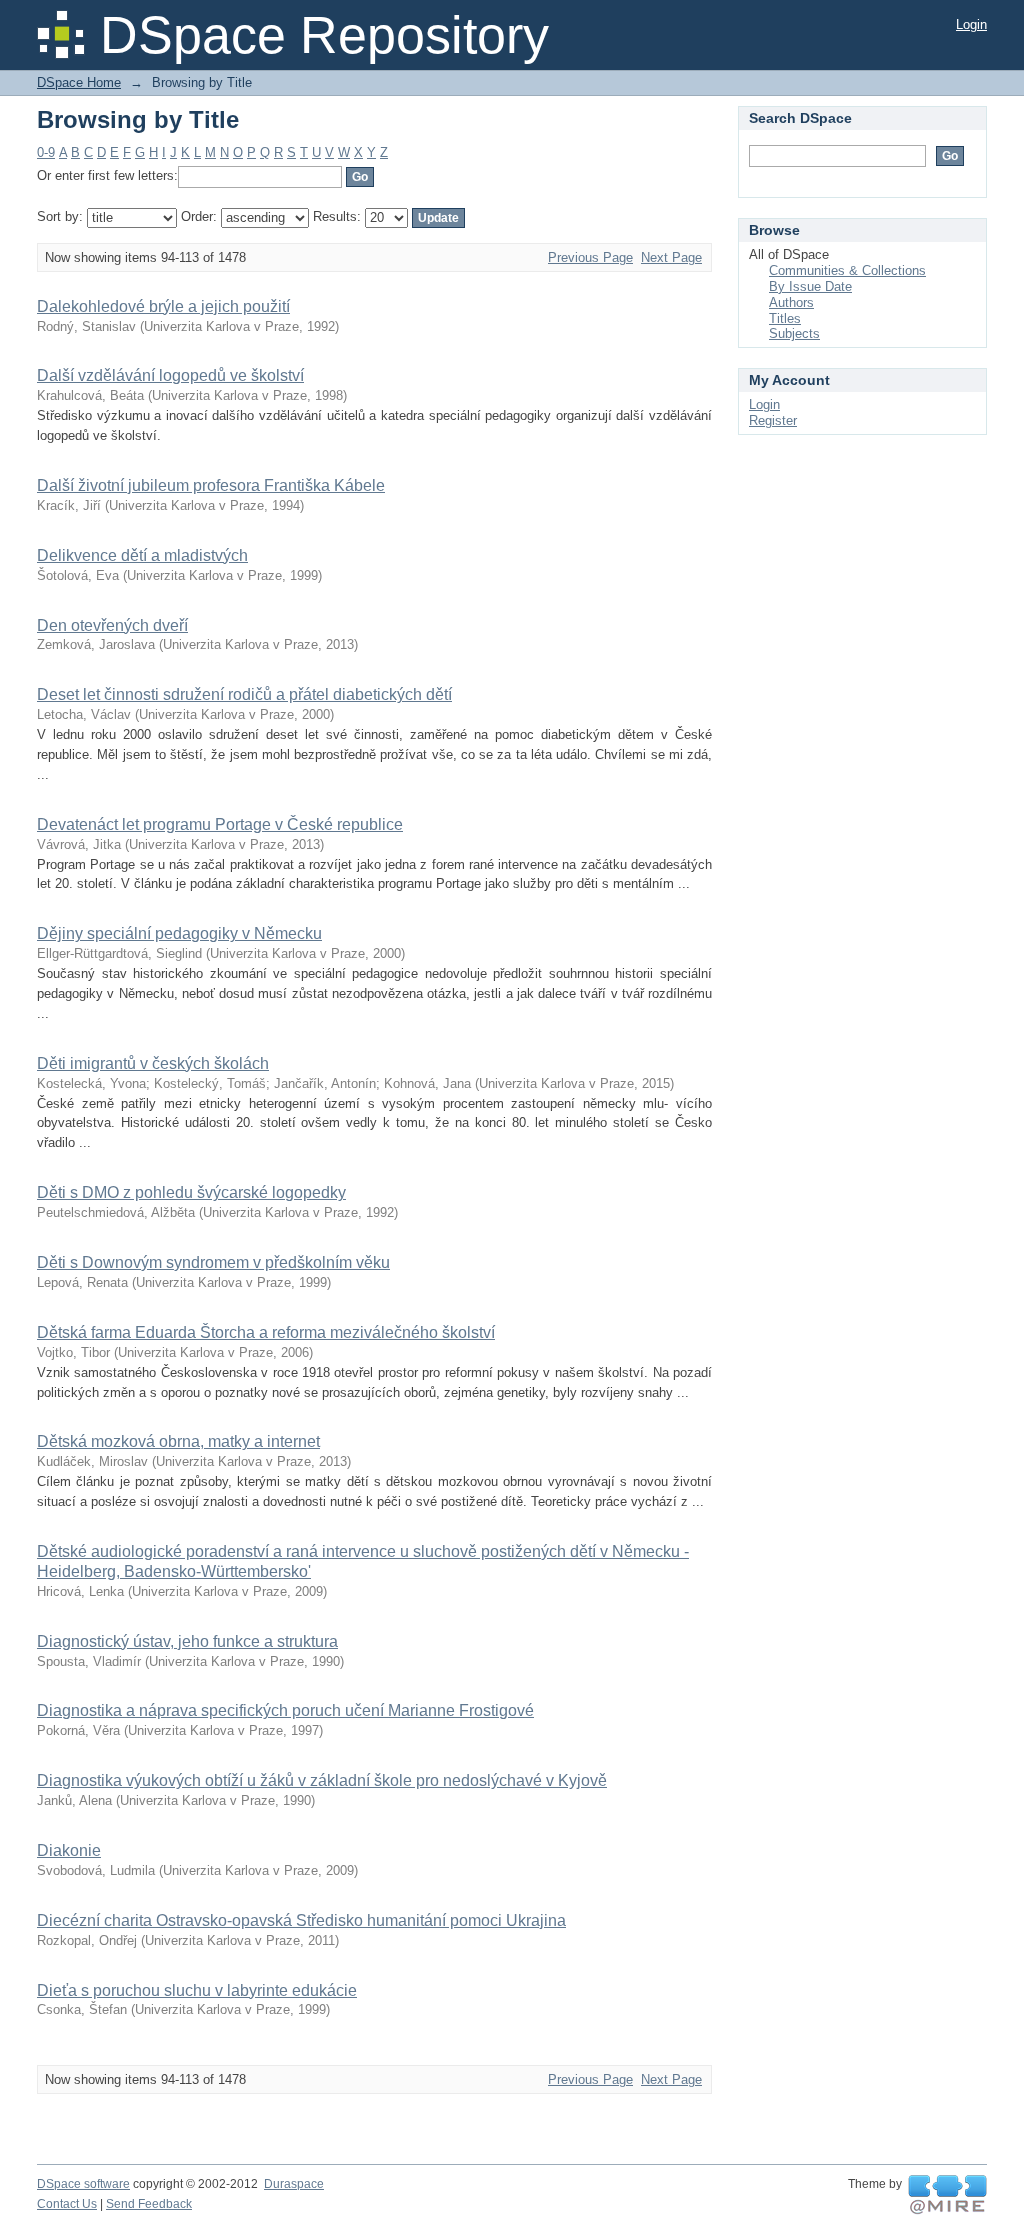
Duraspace (294, 2184)
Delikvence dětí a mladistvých (142, 555)
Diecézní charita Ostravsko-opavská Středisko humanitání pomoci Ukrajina (301, 1920)
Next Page (671, 257)
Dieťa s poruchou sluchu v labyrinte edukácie (197, 1990)
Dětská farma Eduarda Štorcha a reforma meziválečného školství (266, 1332)
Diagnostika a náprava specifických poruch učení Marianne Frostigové (285, 1710)
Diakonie (69, 1850)
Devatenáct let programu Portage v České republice (220, 824)
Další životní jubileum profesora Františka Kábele (211, 485)
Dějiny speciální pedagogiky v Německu (179, 933)
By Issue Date (810, 286)
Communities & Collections (847, 270)
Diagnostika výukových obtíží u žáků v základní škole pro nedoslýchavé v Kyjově (322, 1780)
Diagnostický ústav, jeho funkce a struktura (187, 1641)
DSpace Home (79, 82)
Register (773, 420)
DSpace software (83, 2184)
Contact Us (67, 2204)
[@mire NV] (947, 2195)
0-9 (46, 152)
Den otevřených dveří (112, 625)
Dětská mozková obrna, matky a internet (178, 1441)
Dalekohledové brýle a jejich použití (163, 306)
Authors (791, 302)
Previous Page (590, 257)
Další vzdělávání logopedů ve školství (170, 375)
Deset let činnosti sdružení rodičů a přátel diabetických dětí (244, 694)
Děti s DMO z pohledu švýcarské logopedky (191, 1192)
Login (971, 24)
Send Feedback (149, 2204)
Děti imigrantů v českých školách (153, 1063)
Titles (785, 318)
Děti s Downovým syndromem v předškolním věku (213, 1262)
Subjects (794, 333)
